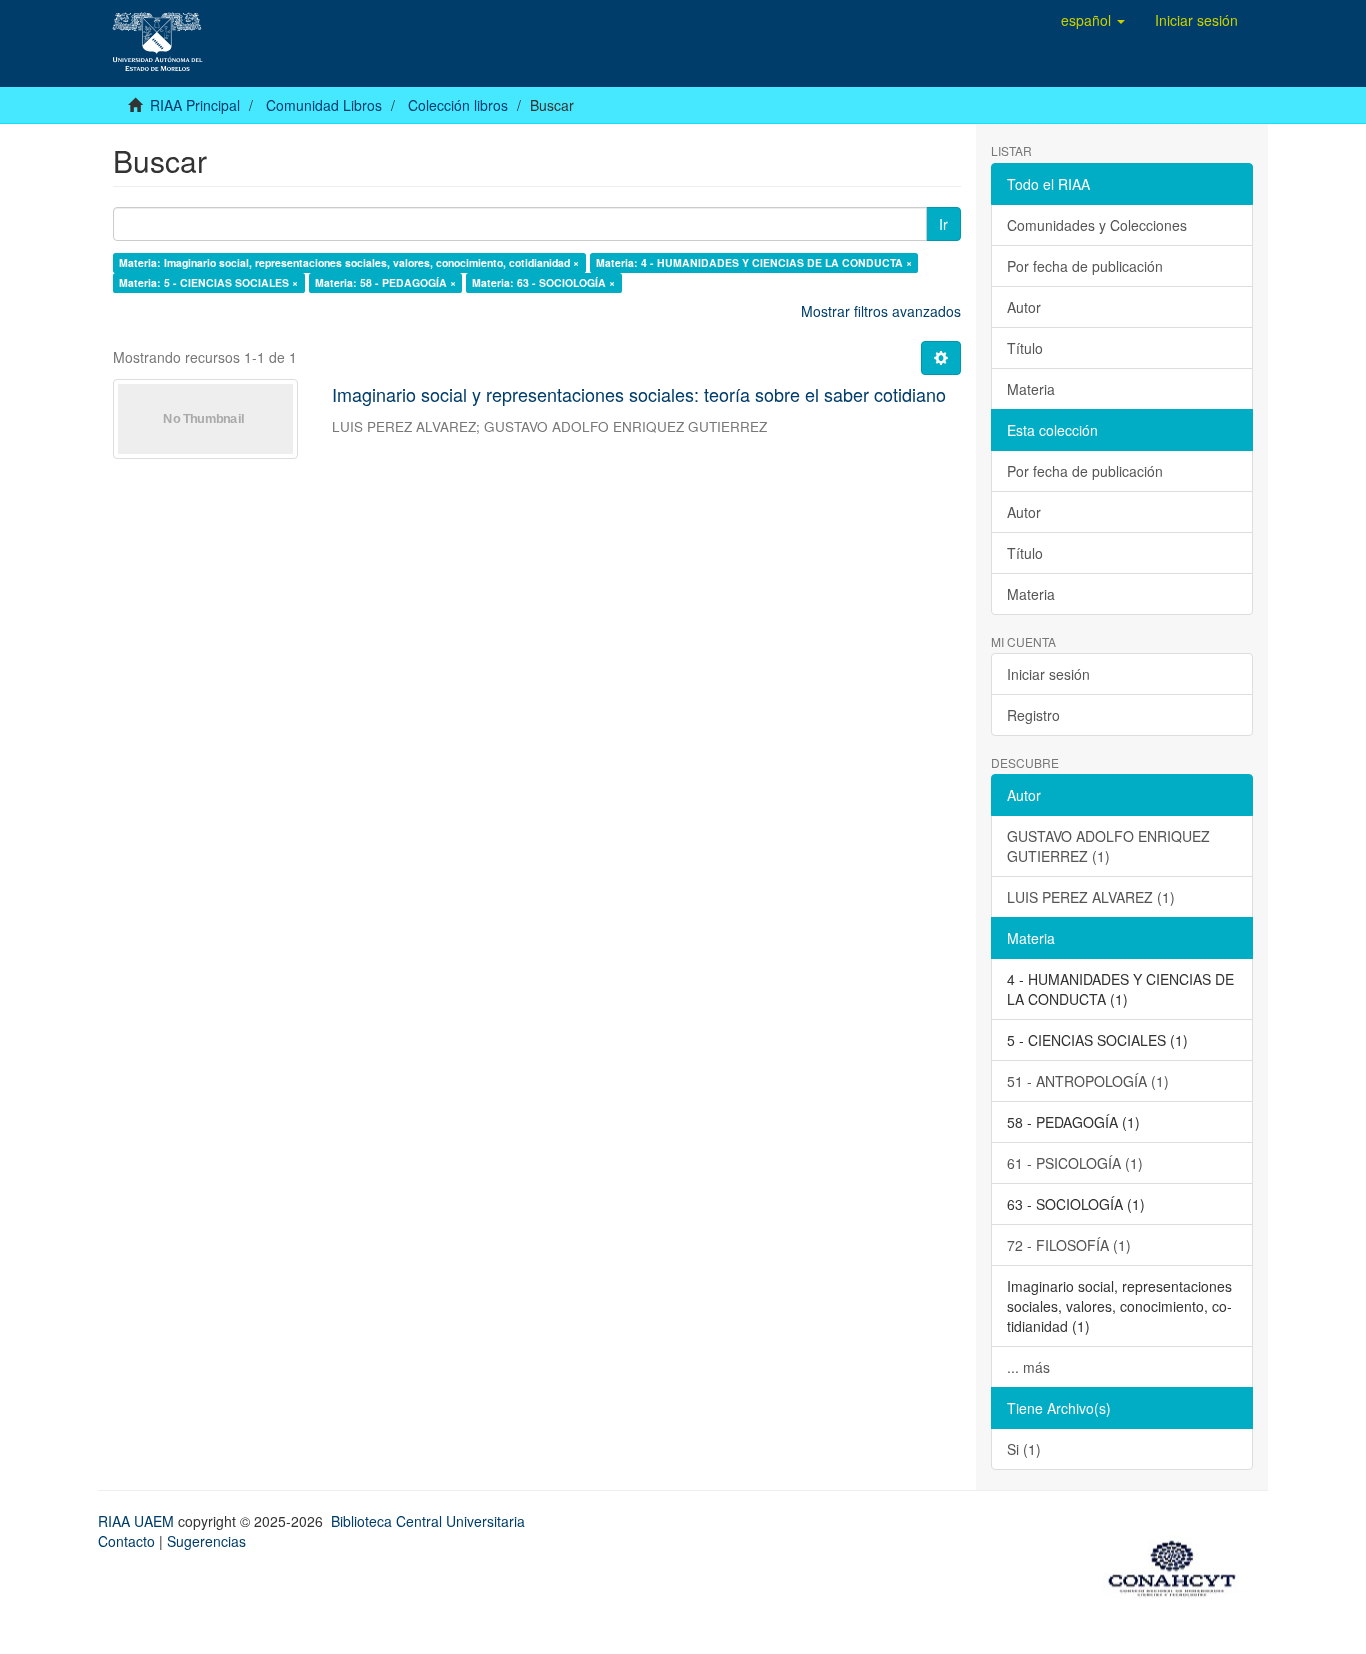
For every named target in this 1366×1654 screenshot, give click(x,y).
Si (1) (1024, 1449)
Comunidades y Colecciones (1097, 225)
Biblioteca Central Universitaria (428, 1521)
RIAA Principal (195, 105)
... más (1028, 1367)
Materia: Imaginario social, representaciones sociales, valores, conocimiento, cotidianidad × (349, 262)
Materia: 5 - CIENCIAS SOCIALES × (208, 282)
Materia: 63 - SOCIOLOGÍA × (543, 282)
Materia (1031, 389)
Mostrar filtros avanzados (881, 311)
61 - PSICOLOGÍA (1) (1075, 1163)
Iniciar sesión (1048, 674)
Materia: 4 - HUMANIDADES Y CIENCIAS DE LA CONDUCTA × (754, 262)
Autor (1024, 307)
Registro (1033, 715)
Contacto (126, 1541)
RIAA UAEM (138, 1521)
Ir (943, 224)
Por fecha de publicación (1085, 266)
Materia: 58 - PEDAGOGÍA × (385, 282)
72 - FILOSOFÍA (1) (1069, 1245)
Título (1025, 348)
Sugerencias (206, 1541)
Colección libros (458, 105)
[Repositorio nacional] (1178, 1565)
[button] (1093, 20)
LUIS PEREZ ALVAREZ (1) (1091, 897)
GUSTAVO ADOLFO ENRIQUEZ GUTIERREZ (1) (1108, 846)
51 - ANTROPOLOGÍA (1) (1088, 1081)
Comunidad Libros (324, 105)
